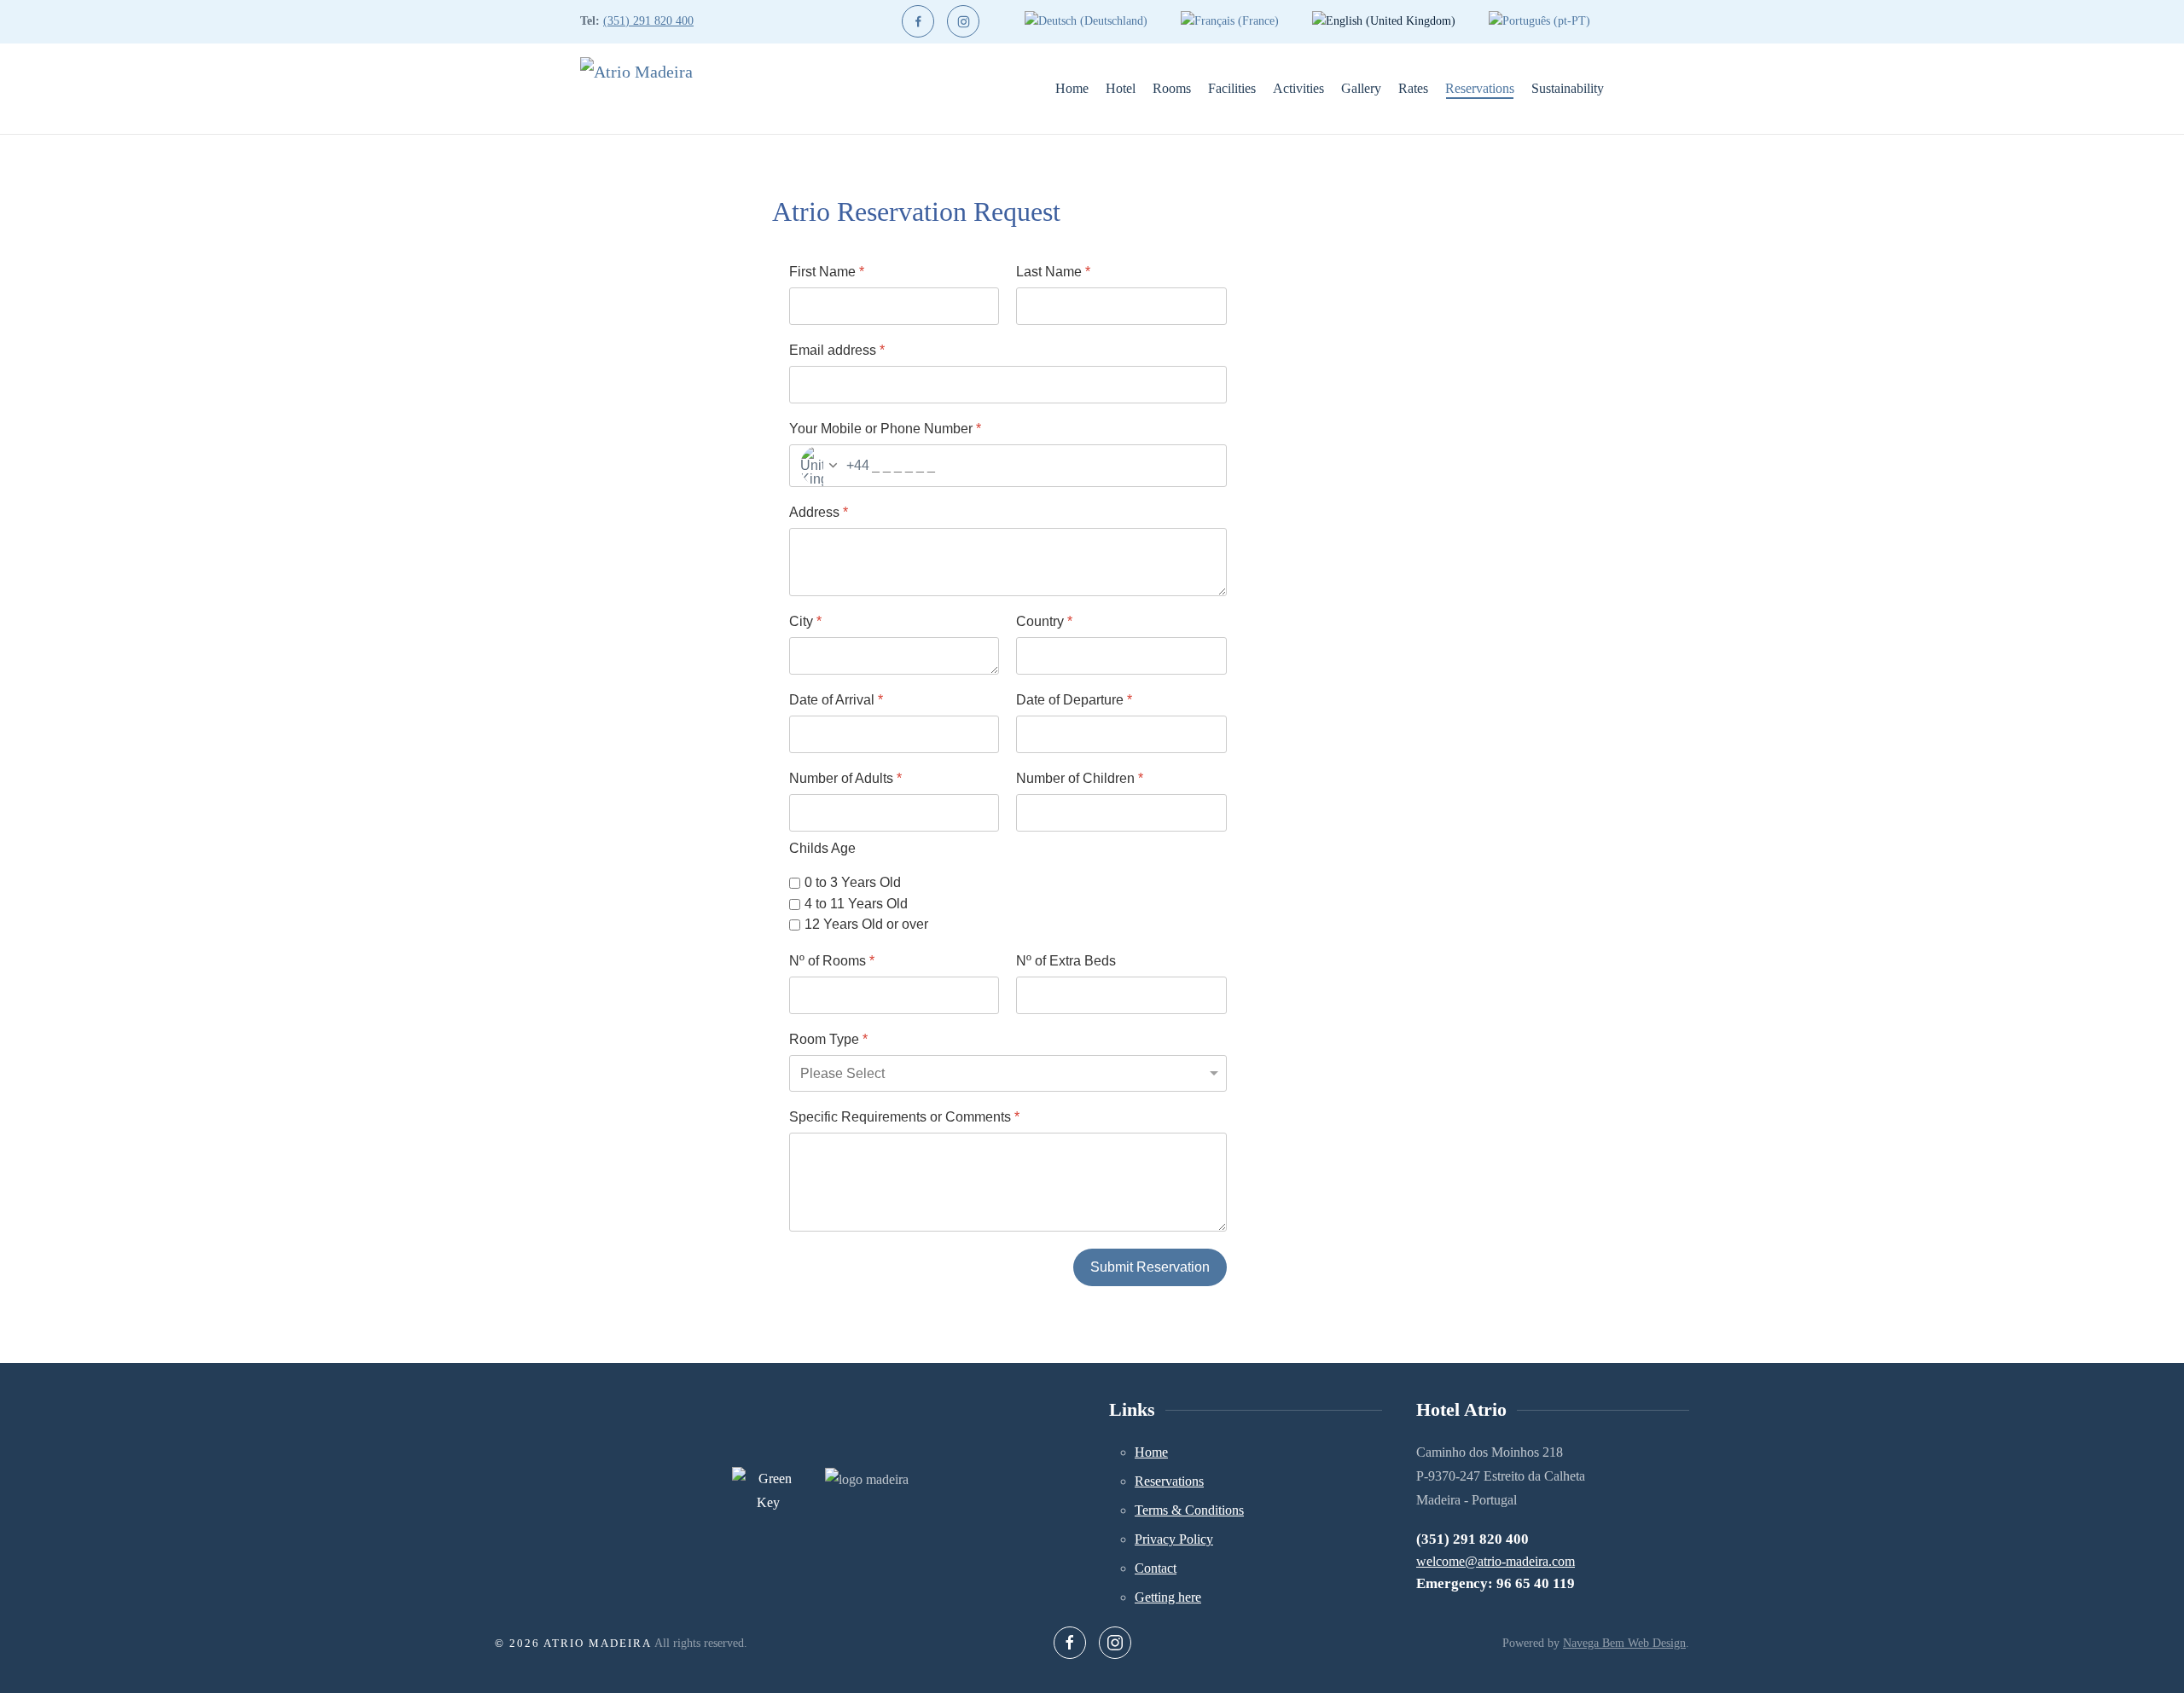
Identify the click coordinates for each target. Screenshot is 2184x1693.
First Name (827, 272)
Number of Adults (845, 778)
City (805, 621)
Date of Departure (1074, 700)
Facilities (1232, 88)
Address (819, 512)
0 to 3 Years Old (853, 882)
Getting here (1168, 1597)
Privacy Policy (1174, 1539)
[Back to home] (652, 89)
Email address (837, 350)
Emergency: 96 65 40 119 (1496, 1583)
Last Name (1053, 272)
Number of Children (1080, 778)
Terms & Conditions (1189, 1510)
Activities (1298, 88)
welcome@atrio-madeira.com (1496, 1561)
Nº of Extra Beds (1066, 961)
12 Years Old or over (866, 925)
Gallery (1361, 88)
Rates (1413, 88)
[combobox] (830, 466)
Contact (1156, 1568)
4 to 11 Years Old (856, 904)
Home (1072, 88)
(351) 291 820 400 (648, 21)
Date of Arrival (836, 700)
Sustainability (1568, 88)
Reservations (1480, 88)
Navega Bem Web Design (1624, 1643)
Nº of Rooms (832, 961)
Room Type (828, 1039)
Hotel (1121, 88)
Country (1044, 621)
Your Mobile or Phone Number (885, 429)
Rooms (1172, 88)
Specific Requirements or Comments (904, 1117)
